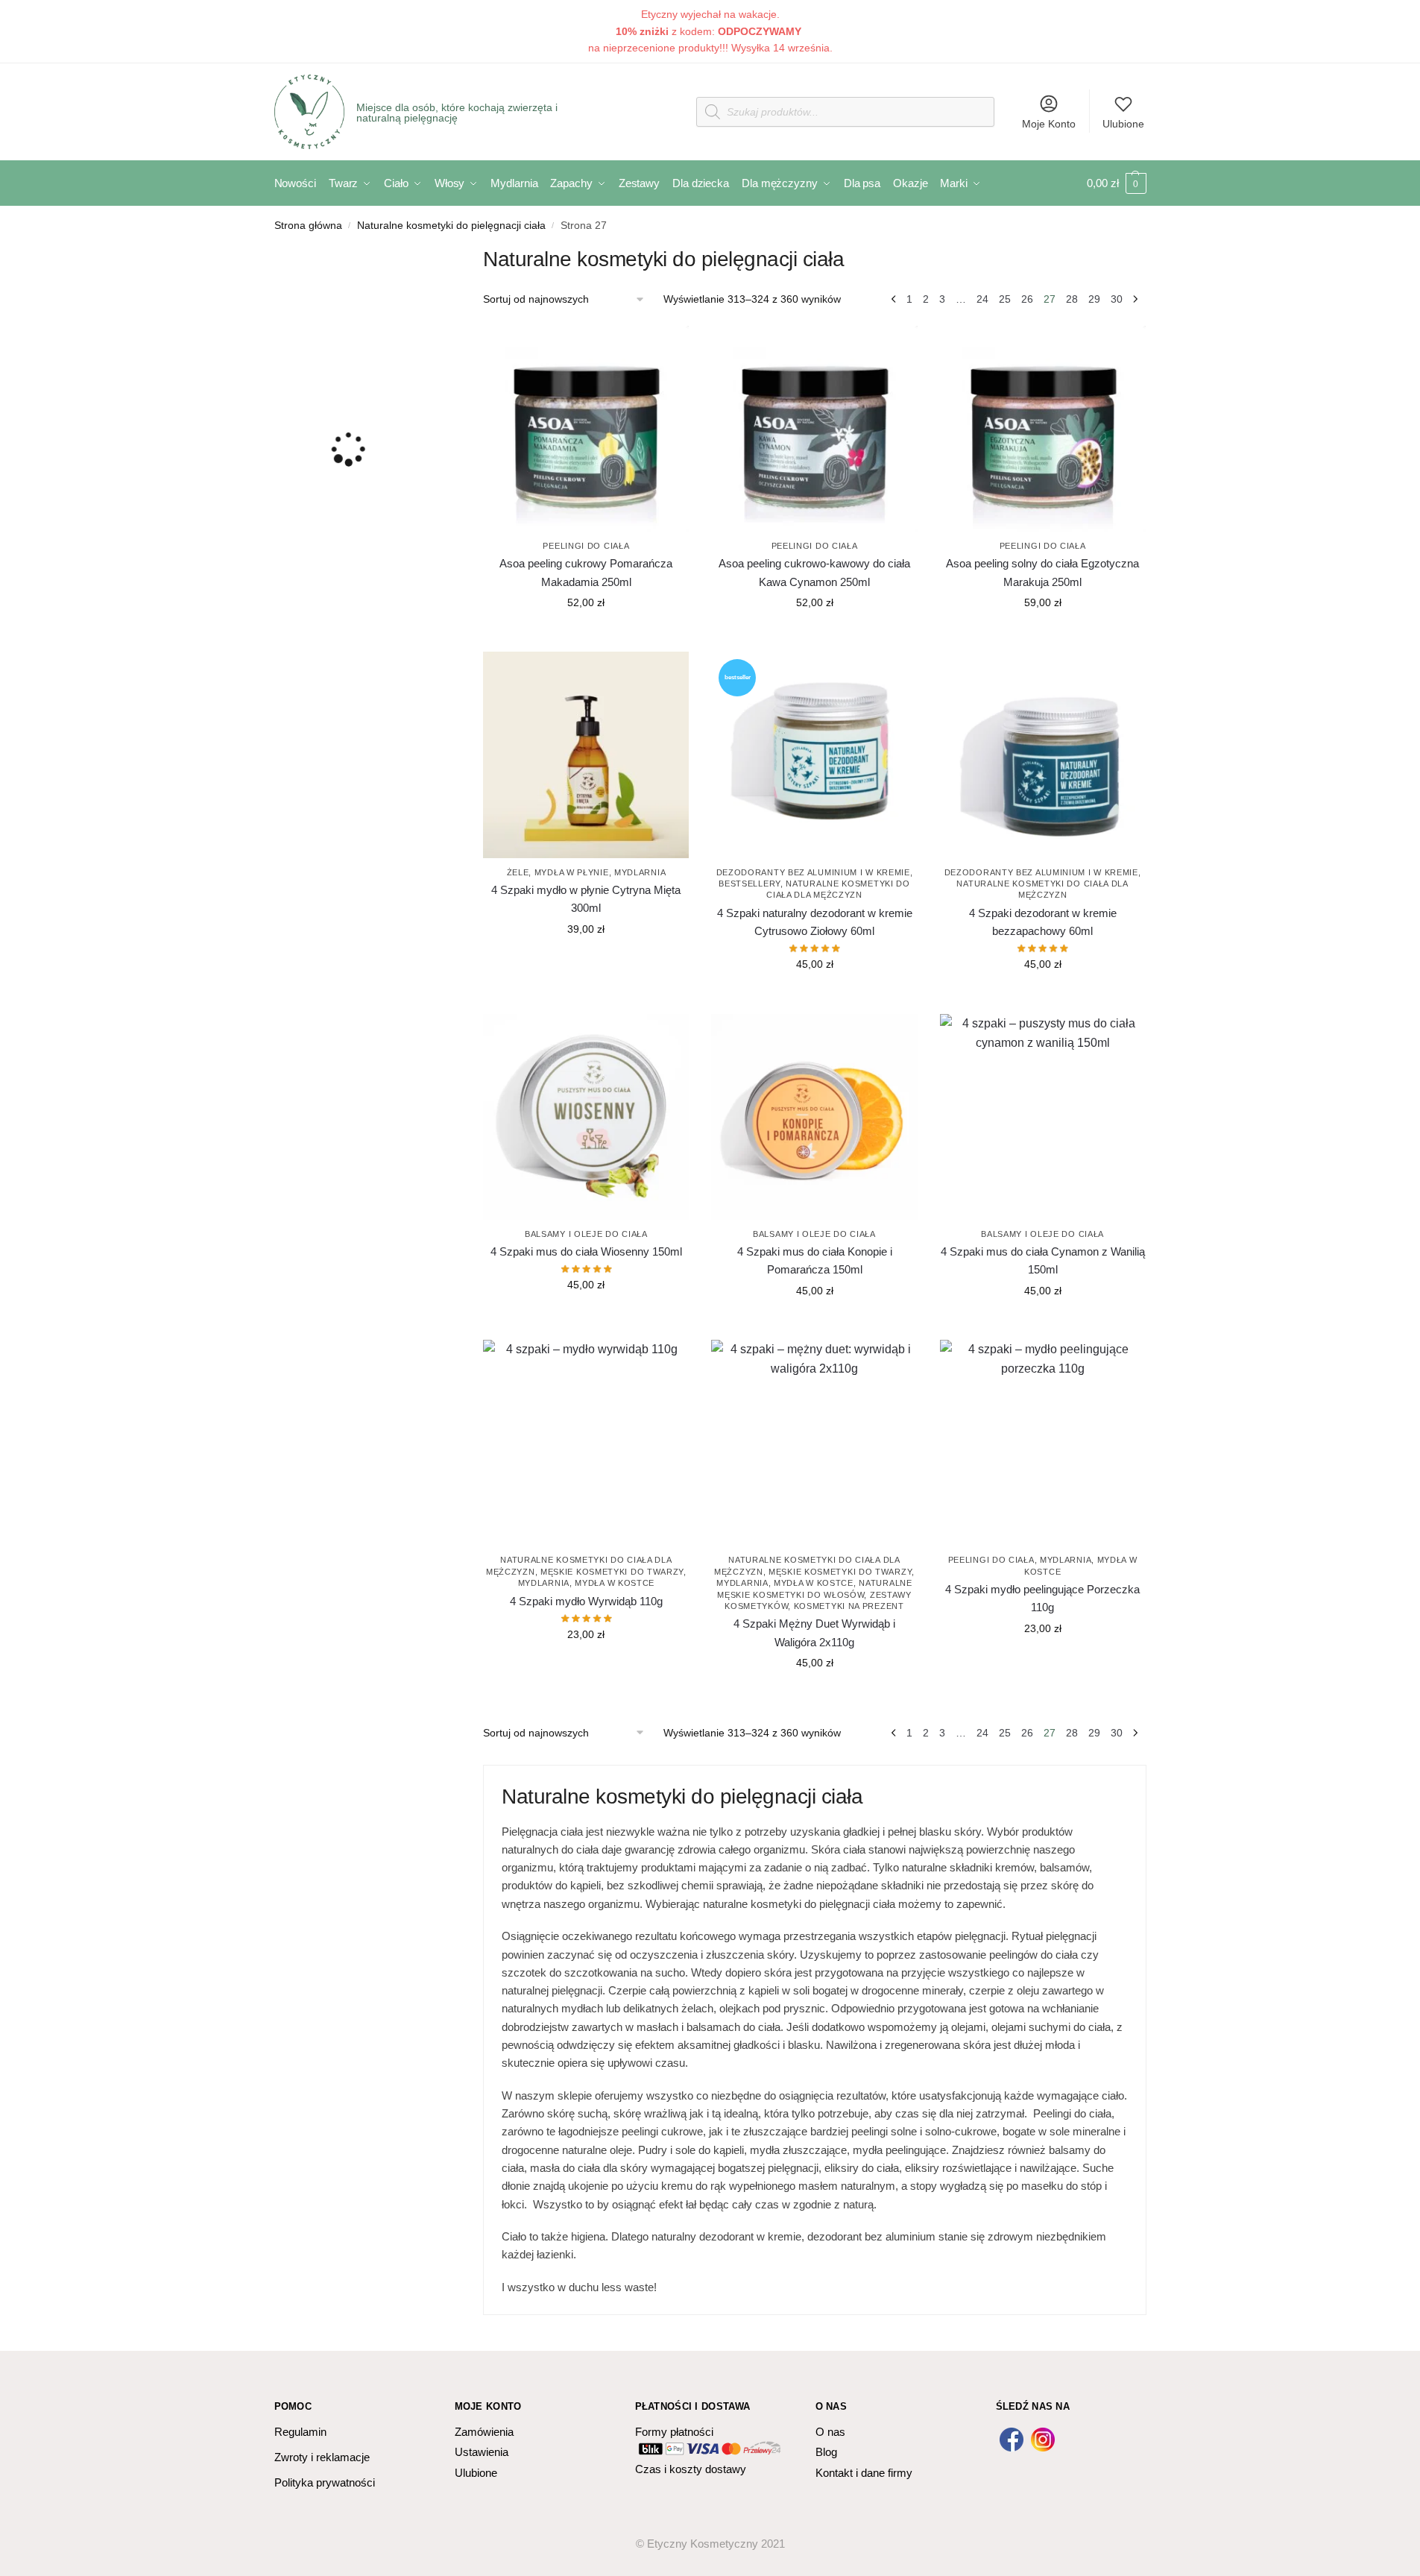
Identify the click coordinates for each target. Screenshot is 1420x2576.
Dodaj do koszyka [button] (586, 634)
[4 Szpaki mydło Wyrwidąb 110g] (586, 1443)
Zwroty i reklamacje (322, 2457)
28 (1072, 299)
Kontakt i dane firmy (864, 2473)
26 (1027, 299)
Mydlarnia (640, 872)
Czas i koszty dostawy (691, 2469)
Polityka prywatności (325, 2482)
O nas (830, 2432)
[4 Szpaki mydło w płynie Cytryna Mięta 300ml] (586, 755)
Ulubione (1123, 124)
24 (982, 299)
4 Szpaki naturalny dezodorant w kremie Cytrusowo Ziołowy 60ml (815, 922)
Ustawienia (482, 2452)
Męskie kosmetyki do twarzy (612, 1572)
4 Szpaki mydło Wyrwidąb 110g (586, 1601)
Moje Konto (1049, 124)
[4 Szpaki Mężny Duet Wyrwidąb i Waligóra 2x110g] (814, 1443)
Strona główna (308, 226)
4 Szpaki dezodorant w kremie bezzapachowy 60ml (1043, 922)
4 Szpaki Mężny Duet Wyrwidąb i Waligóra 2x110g (814, 1632)
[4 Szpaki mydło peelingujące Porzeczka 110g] (1043, 1443)
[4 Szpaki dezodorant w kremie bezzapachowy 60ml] (1043, 755)
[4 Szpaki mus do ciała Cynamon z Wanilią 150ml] (1043, 1117)
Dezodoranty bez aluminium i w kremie (813, 872)
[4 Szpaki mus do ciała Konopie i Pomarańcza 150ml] (814, 1117)
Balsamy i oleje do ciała (586, 1234)
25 (1005, 299)
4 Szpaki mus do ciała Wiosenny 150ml (586, 1251)
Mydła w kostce (615, 1583)
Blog (826, 2452)
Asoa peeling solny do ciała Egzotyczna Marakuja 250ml (1042, 572)
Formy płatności (674, 2432)
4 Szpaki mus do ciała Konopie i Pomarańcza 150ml (815, 1260)
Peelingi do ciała (586, 546)
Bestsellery (750, 884)
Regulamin (300, 2432)
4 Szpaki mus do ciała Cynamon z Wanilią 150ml (1043, 1260)
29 (1094, 299)
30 (1117, 299)
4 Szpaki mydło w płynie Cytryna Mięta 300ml (586, 899)
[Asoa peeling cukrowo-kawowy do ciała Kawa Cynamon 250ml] (814, 429)
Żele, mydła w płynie (558, 872)
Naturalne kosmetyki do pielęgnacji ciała (451, 226)
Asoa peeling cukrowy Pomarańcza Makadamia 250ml (586, 572)
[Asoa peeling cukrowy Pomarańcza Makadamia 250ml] (586, 429)
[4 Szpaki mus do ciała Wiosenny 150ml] (586, 1117)
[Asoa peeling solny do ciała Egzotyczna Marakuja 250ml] (1043, 429)
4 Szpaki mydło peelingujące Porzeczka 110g (1042, 1598)
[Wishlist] (666, 348)
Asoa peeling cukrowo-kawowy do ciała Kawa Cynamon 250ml (814, 572)
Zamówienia (484, 2432)
